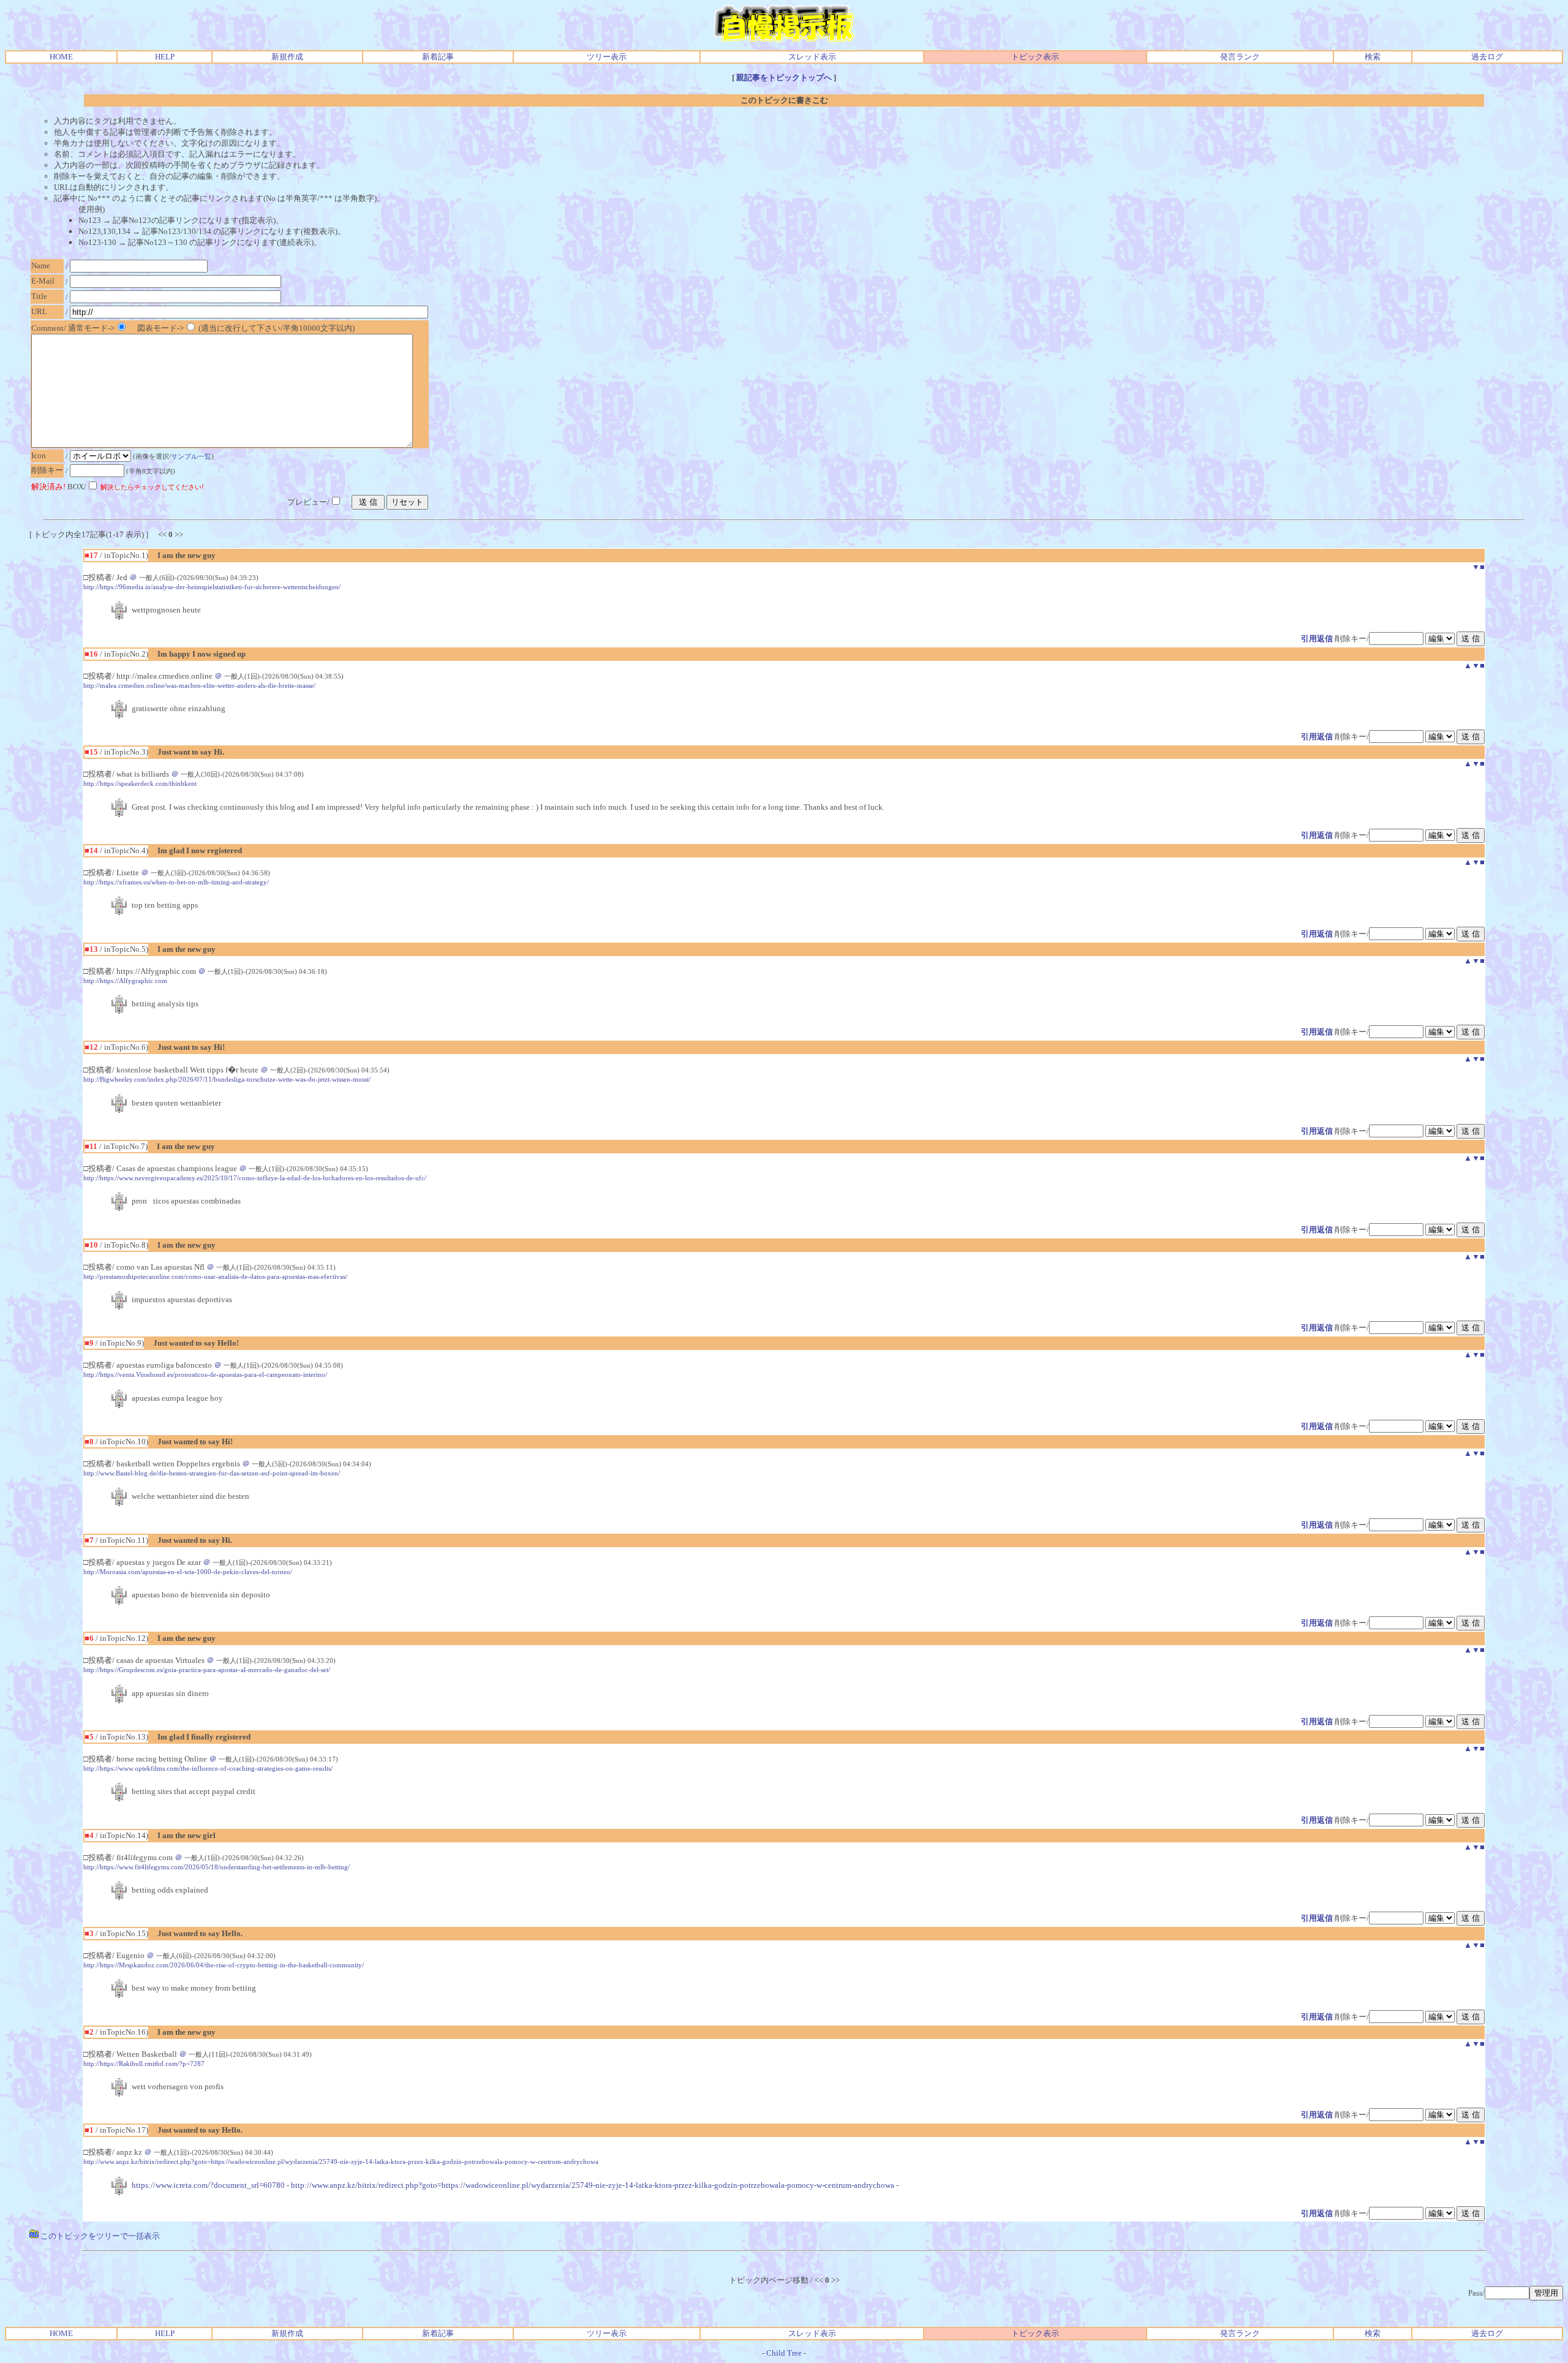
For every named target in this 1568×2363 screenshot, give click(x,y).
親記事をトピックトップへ (784, 77)
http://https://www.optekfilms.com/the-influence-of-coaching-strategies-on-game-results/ (208, 1768)
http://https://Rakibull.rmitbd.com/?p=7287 (144, 2063)
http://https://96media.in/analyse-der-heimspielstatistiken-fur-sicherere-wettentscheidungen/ (212, 587)
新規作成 (287, 57)
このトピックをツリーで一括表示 (99, 2236)
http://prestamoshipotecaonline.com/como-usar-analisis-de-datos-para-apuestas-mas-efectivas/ (215, 1276)
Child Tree (784, 2353)
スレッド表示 (812, 57)
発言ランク (1240, 57)
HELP (165, 57)
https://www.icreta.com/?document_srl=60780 (208, 2185)
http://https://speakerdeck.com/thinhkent (140, 783)
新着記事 (438, 57)
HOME (61, 57)
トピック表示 (1035, 57)
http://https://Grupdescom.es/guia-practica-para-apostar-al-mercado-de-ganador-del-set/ (207, 1670)
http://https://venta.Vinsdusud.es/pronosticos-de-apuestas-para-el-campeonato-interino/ (205, 1374)
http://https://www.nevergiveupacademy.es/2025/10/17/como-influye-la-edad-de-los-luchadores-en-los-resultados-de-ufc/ (255, 1178)
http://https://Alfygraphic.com (125, 981)
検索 (1373, 57)
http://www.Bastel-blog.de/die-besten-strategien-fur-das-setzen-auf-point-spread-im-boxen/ (212, 1473)
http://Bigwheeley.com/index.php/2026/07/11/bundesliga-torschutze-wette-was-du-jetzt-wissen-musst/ (227, 1079)
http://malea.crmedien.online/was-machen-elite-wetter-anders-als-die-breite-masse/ (199, 685)
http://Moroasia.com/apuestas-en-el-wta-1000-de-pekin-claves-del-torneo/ (188, 1572)
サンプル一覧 (191, 456)
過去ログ (1487, 57)
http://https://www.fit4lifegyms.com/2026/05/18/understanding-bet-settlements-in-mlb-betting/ (217, 1867)
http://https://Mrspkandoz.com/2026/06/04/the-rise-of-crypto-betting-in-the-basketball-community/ (224, 1965)
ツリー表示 (607, 57)
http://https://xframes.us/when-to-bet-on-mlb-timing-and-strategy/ (176, 882)
